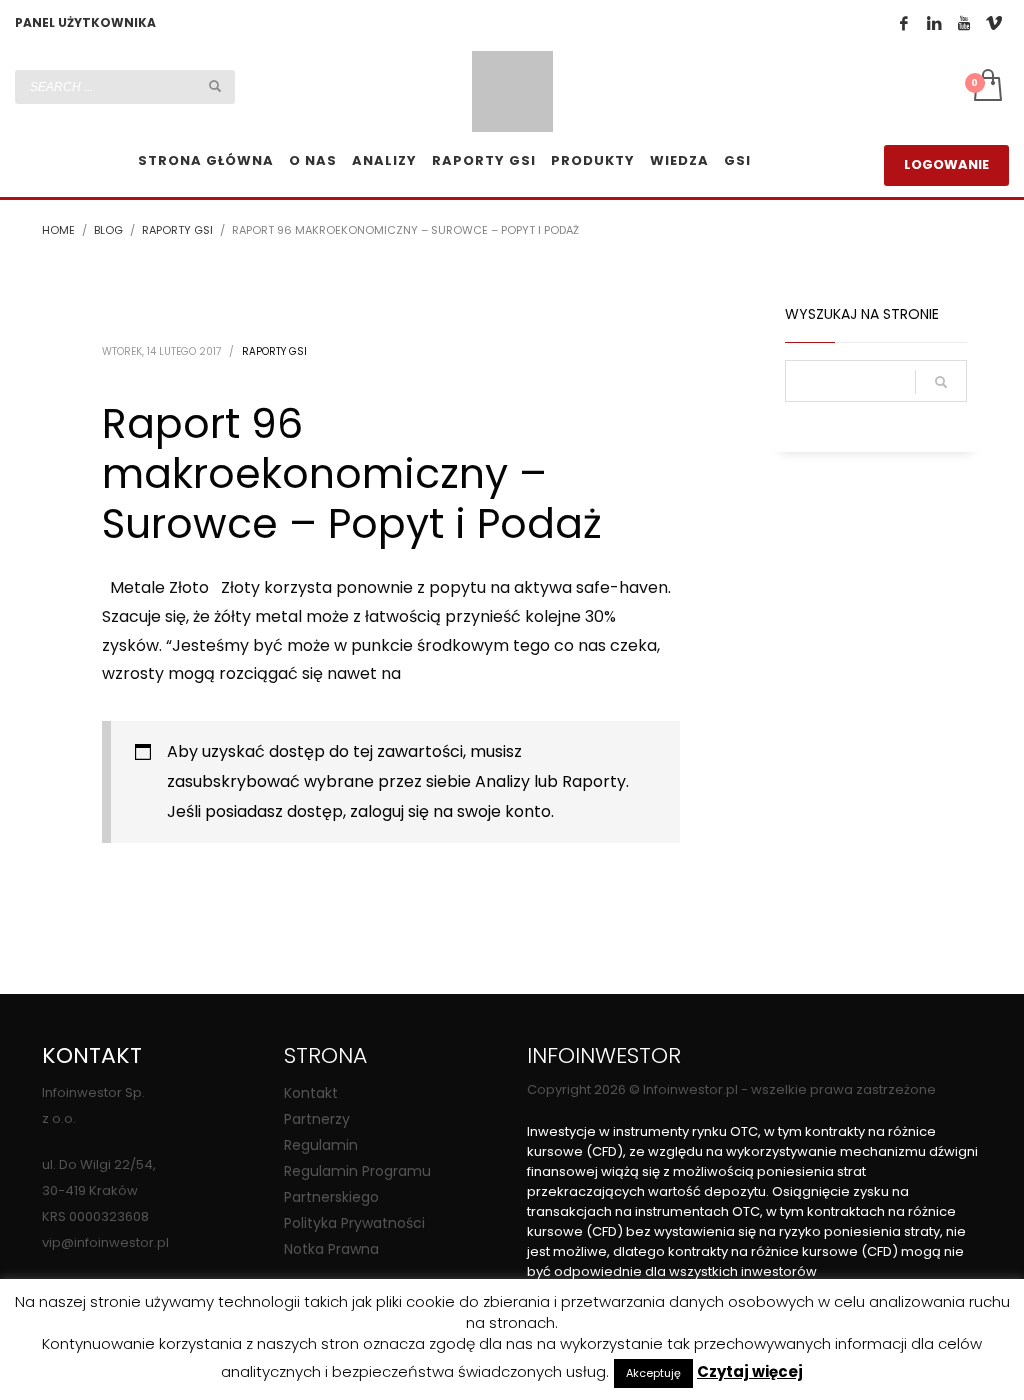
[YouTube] (964, 23)
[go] (215, 86)
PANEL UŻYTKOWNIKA (85, 22)
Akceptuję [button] (653, 1373)
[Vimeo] (994, 23)
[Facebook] (904, 23)
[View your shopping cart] (986, 87)
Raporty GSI (274, 351)
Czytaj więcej (750, 1372)
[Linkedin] (934, 23)
